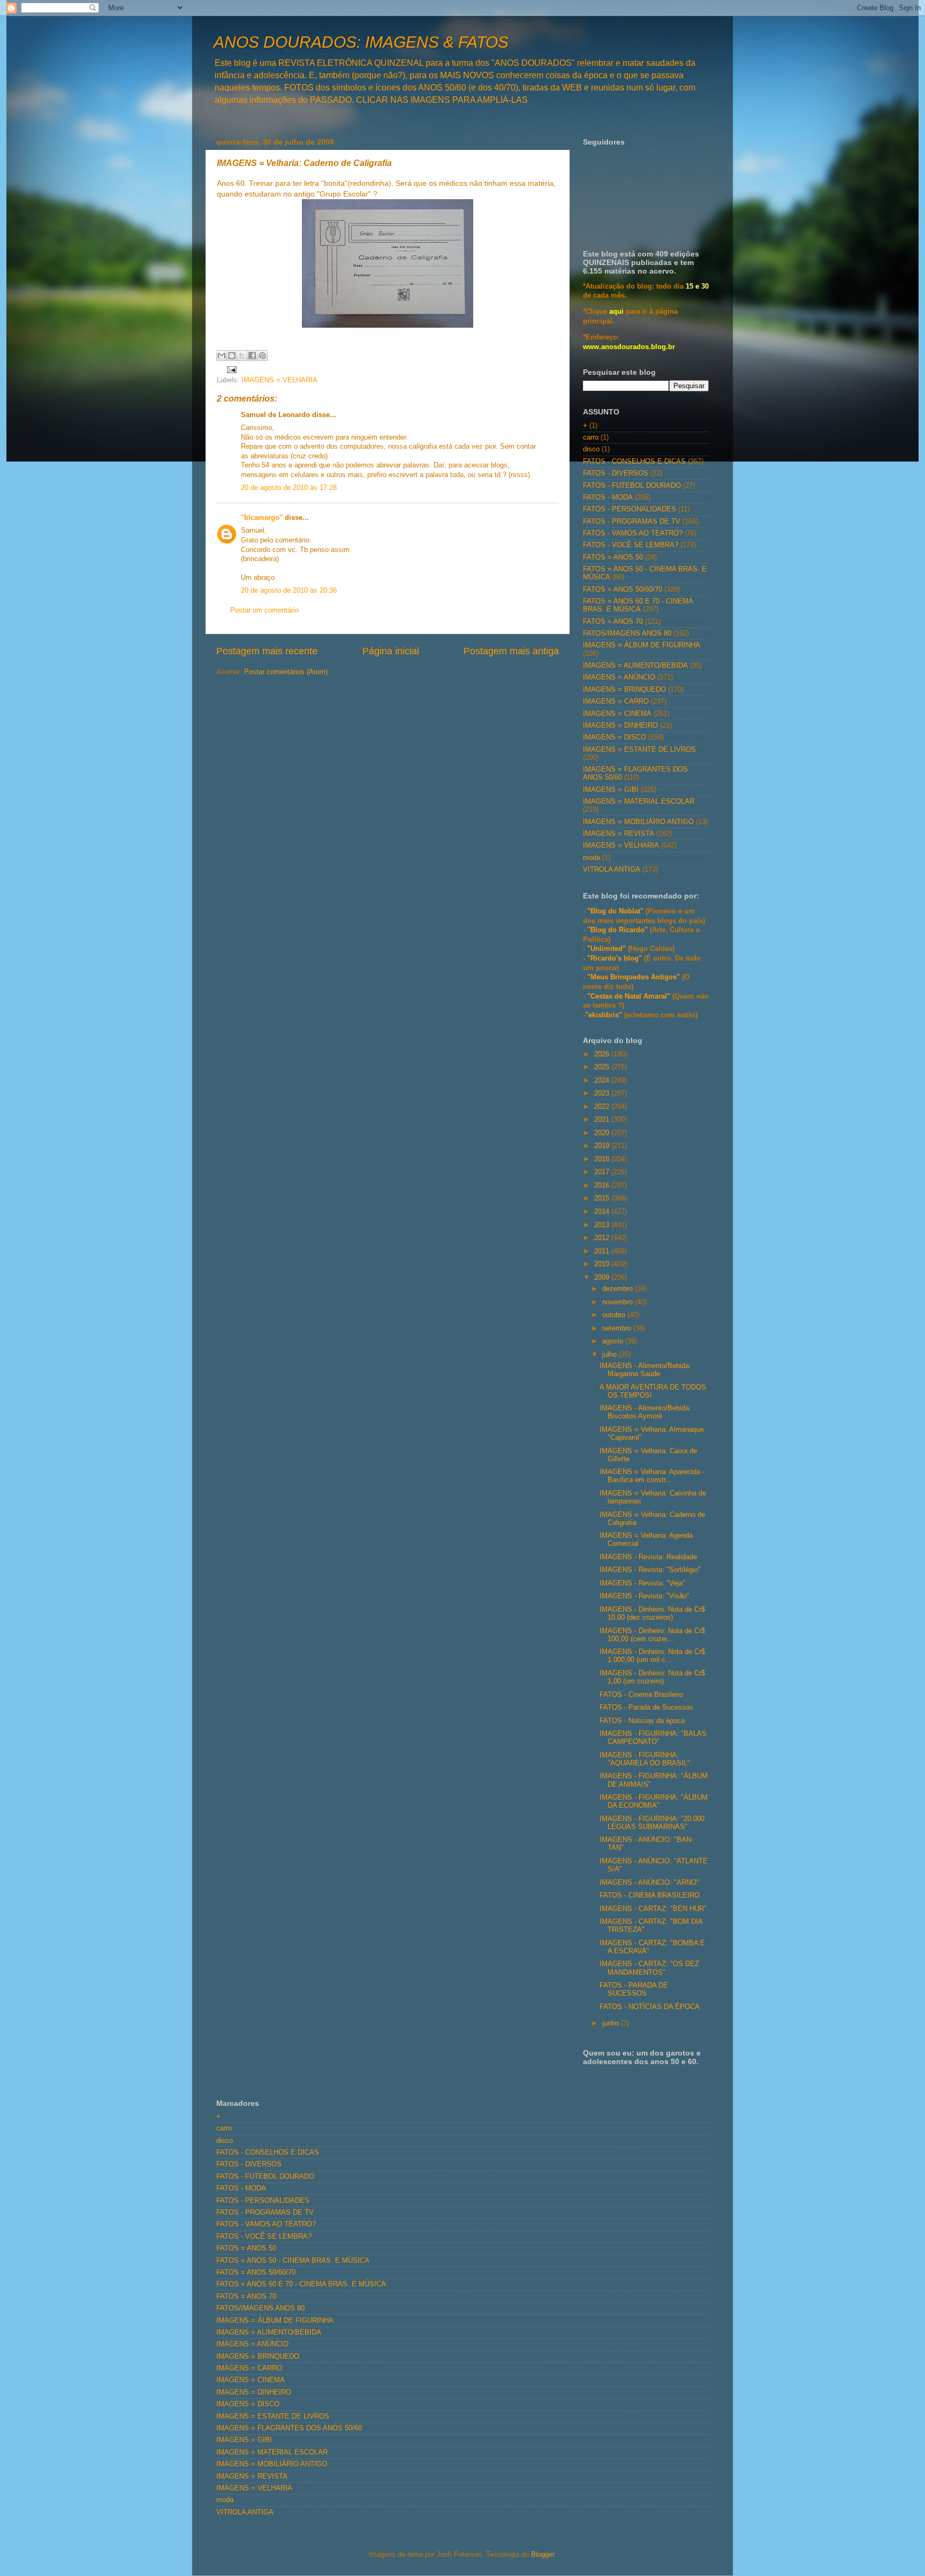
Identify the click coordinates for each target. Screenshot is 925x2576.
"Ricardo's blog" (616, 958)
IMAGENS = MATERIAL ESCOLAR (639, 802)
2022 (603, 1107)
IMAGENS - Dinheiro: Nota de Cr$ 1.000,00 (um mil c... (652, 1656)
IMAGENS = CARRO (616, 701)
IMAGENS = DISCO (615, 737)
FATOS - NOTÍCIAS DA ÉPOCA (650, 2007)
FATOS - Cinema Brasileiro (641, 1695)
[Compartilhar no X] (242, 356)
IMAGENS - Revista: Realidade (648, 1557)
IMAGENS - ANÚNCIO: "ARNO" (649, 1883)
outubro (615, 1315)
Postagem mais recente (267, 651)
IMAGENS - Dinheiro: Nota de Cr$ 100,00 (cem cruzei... (652, 1635)
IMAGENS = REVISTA (619, 834)
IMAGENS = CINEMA (617, 714)
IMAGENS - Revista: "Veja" (642, 1583)
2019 (603, 1146)
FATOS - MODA (608, 497)
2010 (603, 1264)
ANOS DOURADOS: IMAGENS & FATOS (361, 42)
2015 (603, 1198)
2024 (603, 1081)
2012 (603, 1238)
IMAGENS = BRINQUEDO (624, 690)
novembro (619, 1302)
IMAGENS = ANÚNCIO (619, 677)
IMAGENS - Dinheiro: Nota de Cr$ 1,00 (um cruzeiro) (652, 1677)
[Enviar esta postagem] (230, 369)
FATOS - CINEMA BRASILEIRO (650, 1895)
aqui (616, 312)
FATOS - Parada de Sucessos (646, 1708)
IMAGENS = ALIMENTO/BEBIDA (635, 666)
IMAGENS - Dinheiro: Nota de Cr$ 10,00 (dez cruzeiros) (652, 1614)
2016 (603, 1185)
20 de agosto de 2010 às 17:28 (289, 488)
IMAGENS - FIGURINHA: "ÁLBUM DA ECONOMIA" (654, 1801)
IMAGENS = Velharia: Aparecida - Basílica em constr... (652, 1476)
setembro (618, 1328)
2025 (603, 1067)
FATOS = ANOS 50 (613, 557)
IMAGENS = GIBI (611, 790)
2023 (603, 1093)
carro (591, 437)
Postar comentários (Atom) (286, 672)
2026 (603, 1054)
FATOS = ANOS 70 (613, 622)
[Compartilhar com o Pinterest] (262, 356)
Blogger (543, 2555)
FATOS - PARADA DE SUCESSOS (634, 1989)
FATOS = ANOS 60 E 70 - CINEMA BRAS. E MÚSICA (638, 605)
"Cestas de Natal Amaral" (630, 996)
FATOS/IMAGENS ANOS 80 (627, 633)
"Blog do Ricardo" (619, 930)
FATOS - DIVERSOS (616, 473)
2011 (603, 1251)
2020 (603, 1133)
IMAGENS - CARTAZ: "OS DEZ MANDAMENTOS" (649, 1968)
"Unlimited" (606, 949)
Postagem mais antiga (511, 651)
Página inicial (391, 651)
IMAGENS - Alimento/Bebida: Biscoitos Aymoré (645, 1412)
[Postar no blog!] (232, 356)
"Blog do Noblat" (615, 911)
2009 (603, 1278)
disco (591, 449)
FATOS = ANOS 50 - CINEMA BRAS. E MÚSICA (293, 2261)
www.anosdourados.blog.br (629, 347)
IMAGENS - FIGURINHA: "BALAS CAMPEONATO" (653, 1738)
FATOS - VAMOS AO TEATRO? (633, 533)
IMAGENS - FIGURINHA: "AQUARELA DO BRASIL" (645, 1759)
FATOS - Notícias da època (642, 1721)
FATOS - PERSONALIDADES (630, 509)
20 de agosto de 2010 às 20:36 (289, 591)
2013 (603, 1225)
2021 (603, 1120)
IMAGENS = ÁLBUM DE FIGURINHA (642, 645)
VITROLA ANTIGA (612, 870)
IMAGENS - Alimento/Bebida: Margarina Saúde (645, 1370)
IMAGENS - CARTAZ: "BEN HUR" (653, 1909)
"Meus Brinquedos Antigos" (635, 977)
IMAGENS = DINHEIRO (620, 726)
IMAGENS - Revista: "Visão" (645, 1596)
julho (611, 1355)
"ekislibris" (604, 1015)
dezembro (619, 1289)
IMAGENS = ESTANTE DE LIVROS (639, 750)
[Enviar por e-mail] (222, 356)
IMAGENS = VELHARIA (279, 380)
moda (592, 858)
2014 (603, 1212)
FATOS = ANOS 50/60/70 (623, 590)
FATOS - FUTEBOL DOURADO (632, 486)
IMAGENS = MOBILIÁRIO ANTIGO (638, 822)
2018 (603, 1159)
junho (612, 2023)
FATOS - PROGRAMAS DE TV (632, 522)
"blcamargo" (262, 518)
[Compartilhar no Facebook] (252, 356)
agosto (614, 1341)
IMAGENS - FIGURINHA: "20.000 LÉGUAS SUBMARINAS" (652, 1823)
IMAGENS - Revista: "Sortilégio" (650, 1570)
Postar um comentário (264, 610)
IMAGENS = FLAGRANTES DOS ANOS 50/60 (289, 2428)
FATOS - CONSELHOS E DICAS (634, 462)
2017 (603, 1172)
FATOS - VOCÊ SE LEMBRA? (631, 545)
